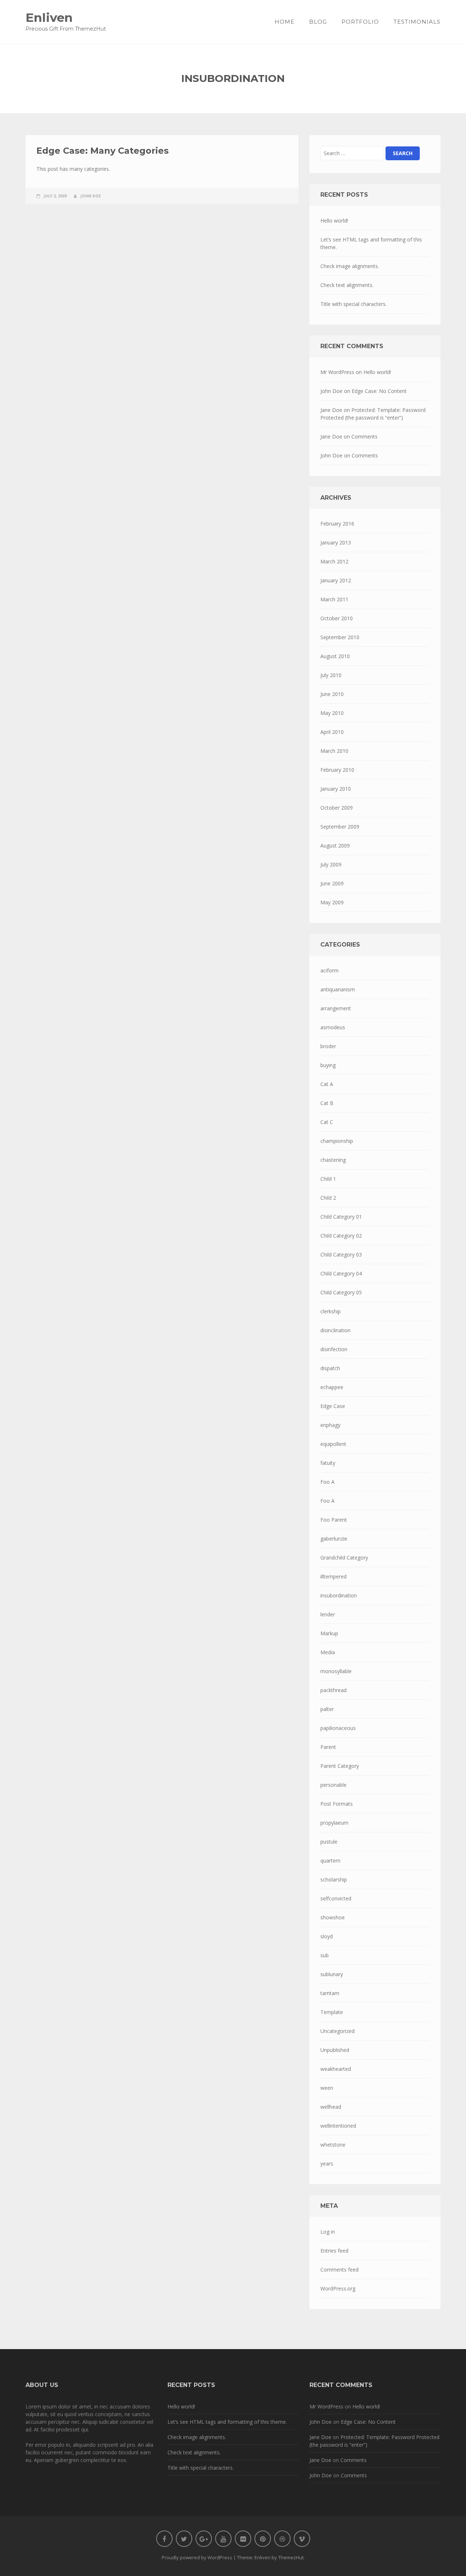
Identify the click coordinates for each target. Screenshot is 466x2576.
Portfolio (360, 22)
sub (325, 1955)
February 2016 (337, 524)
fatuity (328, 1463)
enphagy (330, 1425)
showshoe (333, 1917)
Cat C (327, 1122)
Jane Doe (331, 410)
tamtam (330, 1993)
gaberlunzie (334, 1539)
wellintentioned (338, 2126)
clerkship (331, 1311)
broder (328, 1046)
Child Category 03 (341, 1254)
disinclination (335, 1330)
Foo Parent (334, 1520)
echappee (332, 1387)
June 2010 (332, 694)
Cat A (327, 1084)
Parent (328, 1747)
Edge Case (333, 1406)
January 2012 (336, 580)
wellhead (331, 2107)
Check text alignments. (347, 285)
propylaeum (334, 1823)
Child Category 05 (341, 1292)
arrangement (336, 1008)
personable (333, 1785)
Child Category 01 (341, 1217)
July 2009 (331, 864)
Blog (318, 22)
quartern (330, 1861)
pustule (329, 1842)
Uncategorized (337, 2031)
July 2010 (331, 675)
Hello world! (334, 221)
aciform (329, 970)
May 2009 (332, 902)
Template (332, 2012)
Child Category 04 (341, 1273)
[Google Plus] (204, 2539)
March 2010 (334, 751)
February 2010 (337, 770)
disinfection (334, 1349)
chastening (333, 1160)
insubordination (339, 1595)
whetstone (333, 2145)
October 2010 (337, 618)
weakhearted (336, 2069)
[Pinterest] (263, 2539)
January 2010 (336, 789)
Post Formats (337, 1804)
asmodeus (333, 1027)
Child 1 (328, 1179)
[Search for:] (352, 153)
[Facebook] (164, 2539)
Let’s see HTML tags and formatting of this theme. (371, 243)
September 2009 (340, 827)
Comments (364, 436)
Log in (328, 2232)
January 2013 (336, 542)
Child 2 (328, 1198)
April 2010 (332, 732)
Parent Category (340, 1766)
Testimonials (417, 22)
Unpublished (335, 2050)
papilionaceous (338, 1728)
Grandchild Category (344, 1558)
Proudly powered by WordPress (197, 2557)
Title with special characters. (354, 304)
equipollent (333, 1444)
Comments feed (339, 2270)
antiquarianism (338, 989)
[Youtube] (223, 2539)
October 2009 (337, 808)
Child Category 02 (341, 1236)
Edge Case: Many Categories (102, 151)
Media (328, 1652)
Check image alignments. (350, 266)
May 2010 (332, 713)
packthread (333, 1690)
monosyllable (336, 1671)
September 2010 (340, 637)
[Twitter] (184, 2539)
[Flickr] (243, 2539)
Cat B (327, 1103)
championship (337, 1141)
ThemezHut (291, 2557)
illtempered (333, 1576)
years (327, 2164)
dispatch (330, 1368)
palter (327, 1709)
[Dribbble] (282, 2539)
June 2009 (332, 883)
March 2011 (334, 599)
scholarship (334, 1879)
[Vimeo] (302, 2539)
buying (328, 1065)
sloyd (327, 1936)
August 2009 (335, 845)
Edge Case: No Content (379, 391)
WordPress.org (338, 2288)
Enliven (49, 17)
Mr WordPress (337, 372)
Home (285, 22)
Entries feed (334, 2251)
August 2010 (335, 656)
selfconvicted (336, 1898)
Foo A (327, 1482)
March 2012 (334, 561)
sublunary (332, 1974)
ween (327, 2088)
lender (328, 1614)
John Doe (91, 196)
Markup (329, 1633)
